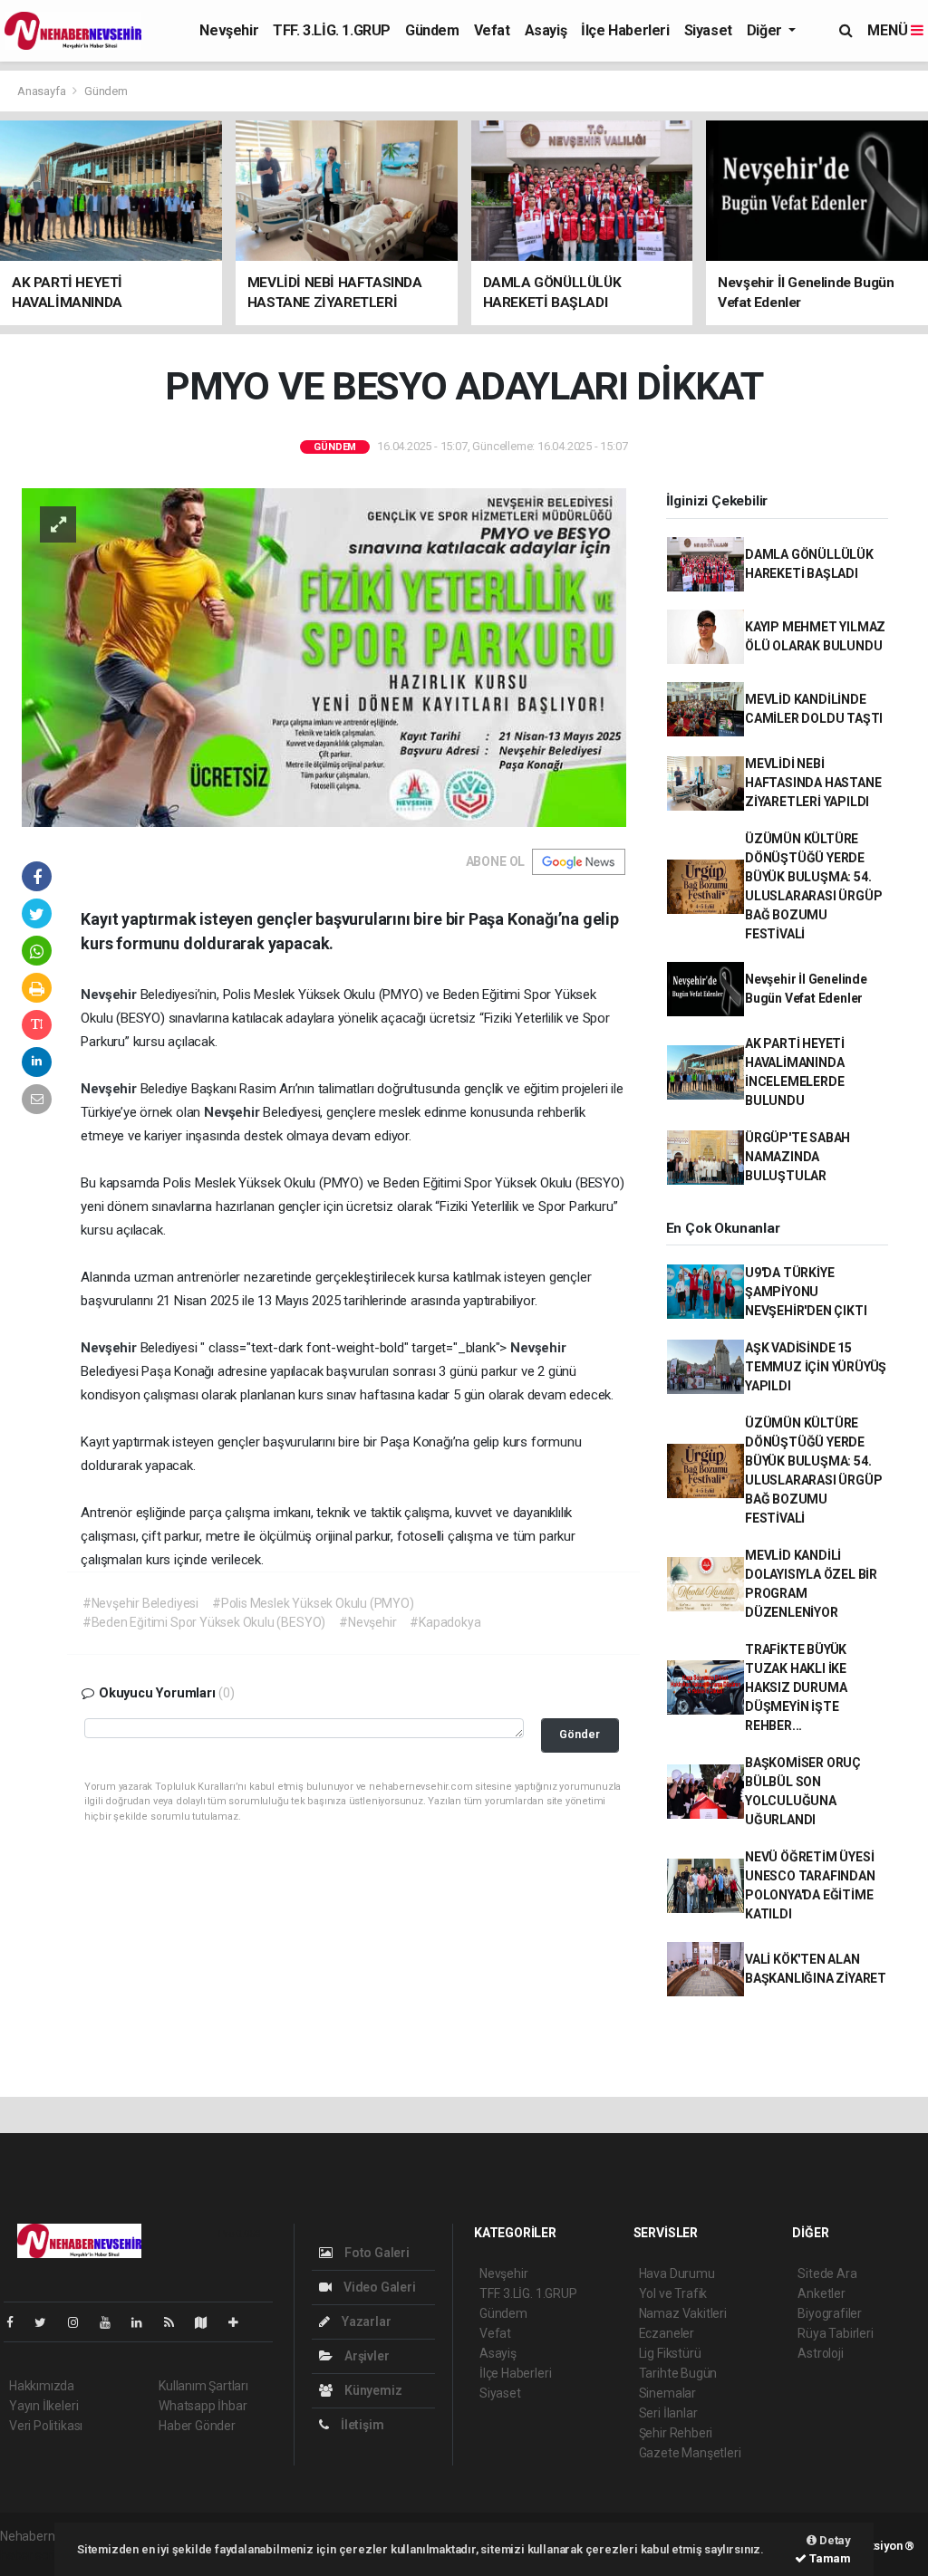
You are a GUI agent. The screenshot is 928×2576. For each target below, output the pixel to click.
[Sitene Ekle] (241, 2322)
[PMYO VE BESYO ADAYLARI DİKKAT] (324, 656)
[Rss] (176, 2322)
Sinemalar (667, 2393)
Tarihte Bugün (678, 2373)
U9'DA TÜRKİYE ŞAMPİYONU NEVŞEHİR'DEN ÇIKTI (806, 1292)
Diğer (766, 30)
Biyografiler (830, 2313)
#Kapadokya (445, 1622)
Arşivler (365, 2356)
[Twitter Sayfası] (48, 2322)
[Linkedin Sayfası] (144, 2322)
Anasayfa (43, 91)
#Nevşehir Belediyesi (140, 1603)
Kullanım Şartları (203, 2386)
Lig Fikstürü (670, 2353)
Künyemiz (372, 2390)
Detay (834, 2540)
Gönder (580, 1734)
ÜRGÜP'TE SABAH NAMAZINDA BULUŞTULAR (797, 1157)
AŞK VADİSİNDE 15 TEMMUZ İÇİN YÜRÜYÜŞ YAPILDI (816, 1367)
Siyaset (708, 30)
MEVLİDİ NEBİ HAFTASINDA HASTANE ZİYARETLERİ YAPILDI (813, 783)
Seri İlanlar (668, 2413)
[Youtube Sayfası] (112, 2322)
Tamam (829, 2558)
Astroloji (820, 2353)
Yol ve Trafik (673, 2293)
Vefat (492, 30)
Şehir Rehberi (676, 2433)
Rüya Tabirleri (835, 2333)
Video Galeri (378, 2287)
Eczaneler (667, 2333)
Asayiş (546, 30)
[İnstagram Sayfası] (81, 2322)
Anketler (821, 2293)
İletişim (361, 2425)
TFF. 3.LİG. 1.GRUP (332, 30)
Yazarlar (365, 2321)
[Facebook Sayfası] (17, 2322)
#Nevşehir (367, 1622)
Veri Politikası (46, 2426)
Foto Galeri (376, 2253)
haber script (33, 2555)
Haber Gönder (197, 2426)
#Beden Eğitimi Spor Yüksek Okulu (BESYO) (204, 1622)
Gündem (432, 30)
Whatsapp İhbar (203, 2406)
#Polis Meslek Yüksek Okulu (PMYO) (313, 1603)
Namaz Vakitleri (683, 2313)
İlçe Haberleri (625, 30)
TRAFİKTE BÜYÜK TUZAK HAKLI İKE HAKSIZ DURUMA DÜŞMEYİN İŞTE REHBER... (796, 1687)
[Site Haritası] (208, 2322)
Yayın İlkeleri (43, 2406)
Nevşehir (229, 30)
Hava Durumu (677, 2273)
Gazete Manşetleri (690, 2453)
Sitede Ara (827, 2273)
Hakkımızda (42, 2386)
